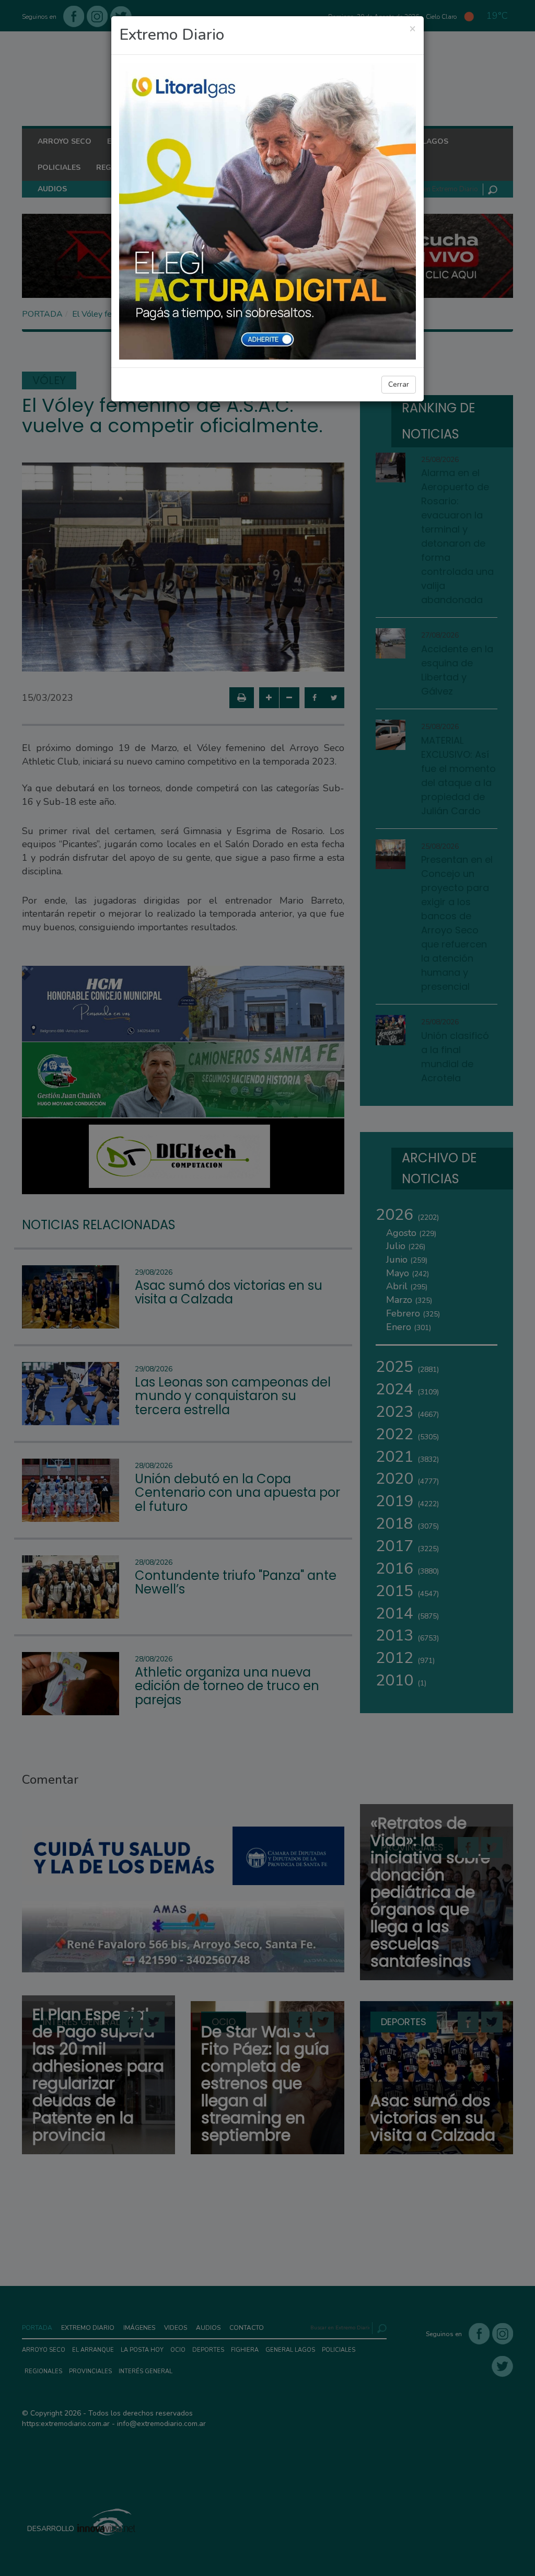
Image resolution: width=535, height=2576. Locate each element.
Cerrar (399, 384)
